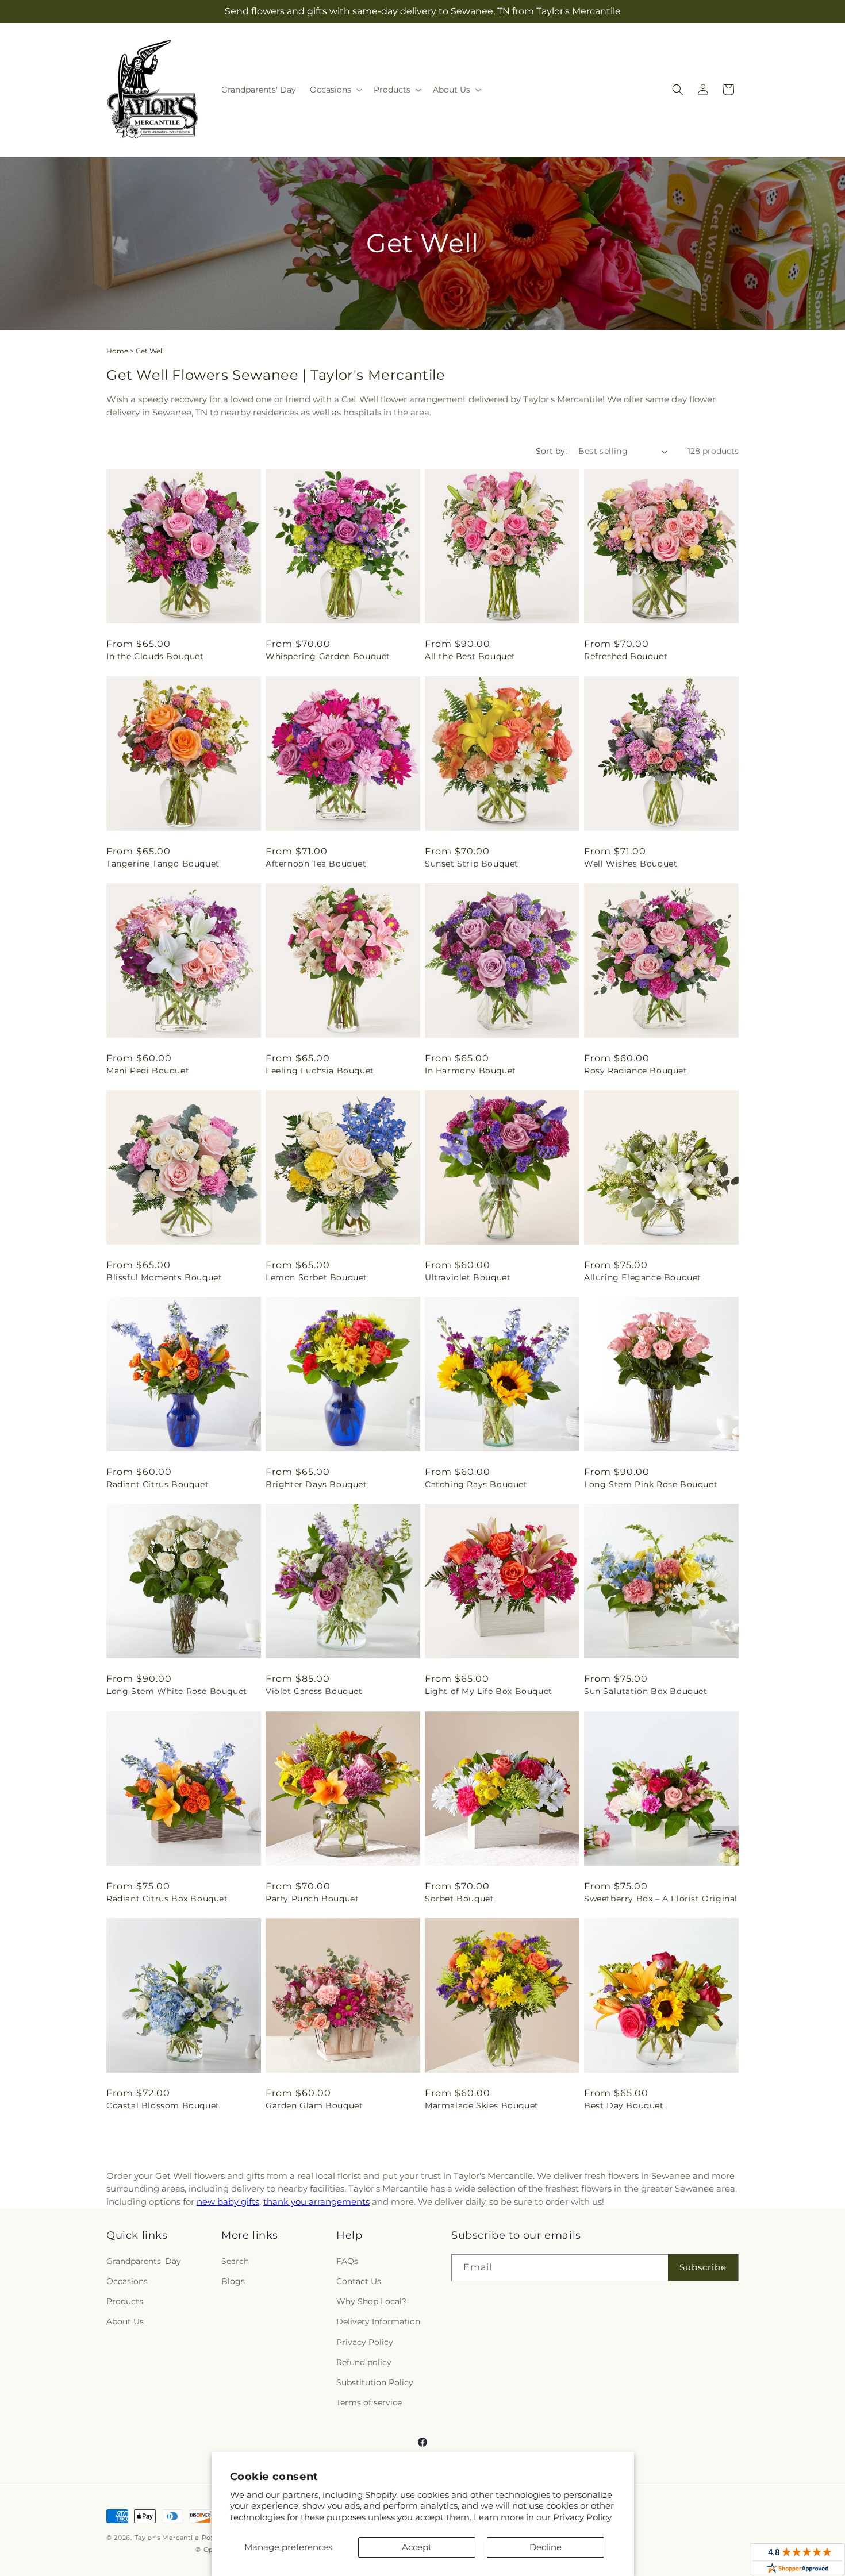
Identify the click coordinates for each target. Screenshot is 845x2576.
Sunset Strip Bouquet (472, 864)
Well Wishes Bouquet (631, 864)
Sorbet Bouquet (459, 1899)
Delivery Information (378, 2321)
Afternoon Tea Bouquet (316, 864)
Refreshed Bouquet (626, 656)
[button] (335, 90)
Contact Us (359, 2281)
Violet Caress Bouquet (314, 1691)
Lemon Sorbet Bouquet (316, 1277)
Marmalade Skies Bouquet (482, 2105)
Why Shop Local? (371, 2301)
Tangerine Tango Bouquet (163, 864)
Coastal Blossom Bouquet (163, 2105)
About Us (125, 2321)
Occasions (127, 2281)
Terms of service (369, 2402)
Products (125, 2301)
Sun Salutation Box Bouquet (646, 1691)
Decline (546, 2547)
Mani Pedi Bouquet (148, 1071)
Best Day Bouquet (624, 2105)
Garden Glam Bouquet (314, 2105)
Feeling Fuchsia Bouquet (320, 1071)
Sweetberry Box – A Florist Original (661, 1899)
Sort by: (551, 451)
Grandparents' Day (144, 2261)
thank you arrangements (316, 2202)
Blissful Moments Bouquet (164, 1277)
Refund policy (364, 2362)
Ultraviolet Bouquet (468, 1277)
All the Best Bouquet (470, 656)
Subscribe (703, 2267)
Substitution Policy (375, 2382)
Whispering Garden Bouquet (328, 656)
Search (235, 2261)
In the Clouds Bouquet (155, 656)
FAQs (347, 2261)
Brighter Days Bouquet (316, 1484)
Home (117, 351)
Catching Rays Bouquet (476, 1484)
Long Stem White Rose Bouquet (177, 1691)
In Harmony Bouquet (470, 1071)
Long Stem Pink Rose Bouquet (651, 1484)
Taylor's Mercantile (167, 2538)
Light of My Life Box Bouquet (489, 1691)
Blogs (233, 2281)
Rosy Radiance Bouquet (636, 1071)
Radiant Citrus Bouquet (158, 1484)
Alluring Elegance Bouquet (643, 1277)
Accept (417, 2547)
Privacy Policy (582, 2517)
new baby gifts (228, 2202)
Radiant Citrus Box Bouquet (167, 1899)
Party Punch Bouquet (312, 1899)
